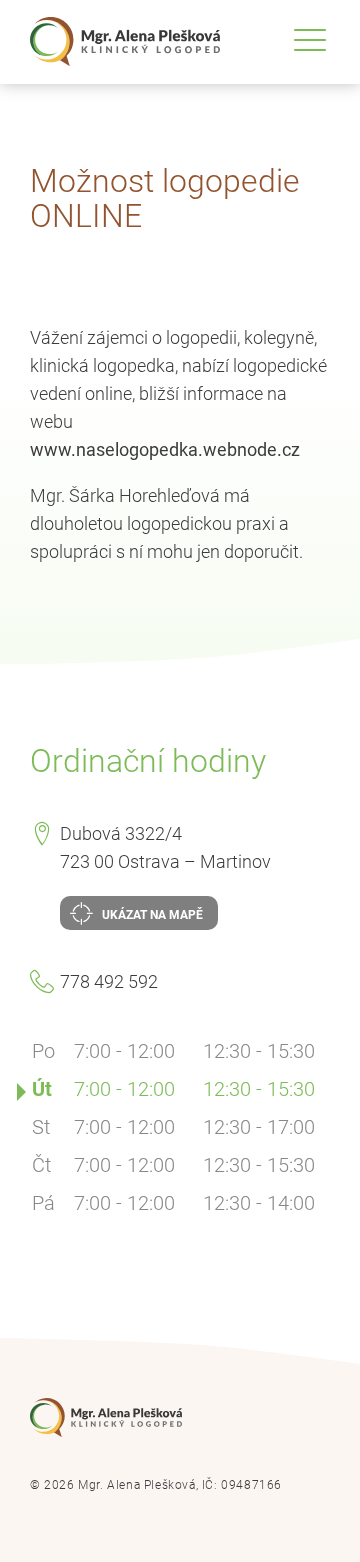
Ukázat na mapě (151, 915)
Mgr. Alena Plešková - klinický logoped (125, 42)
